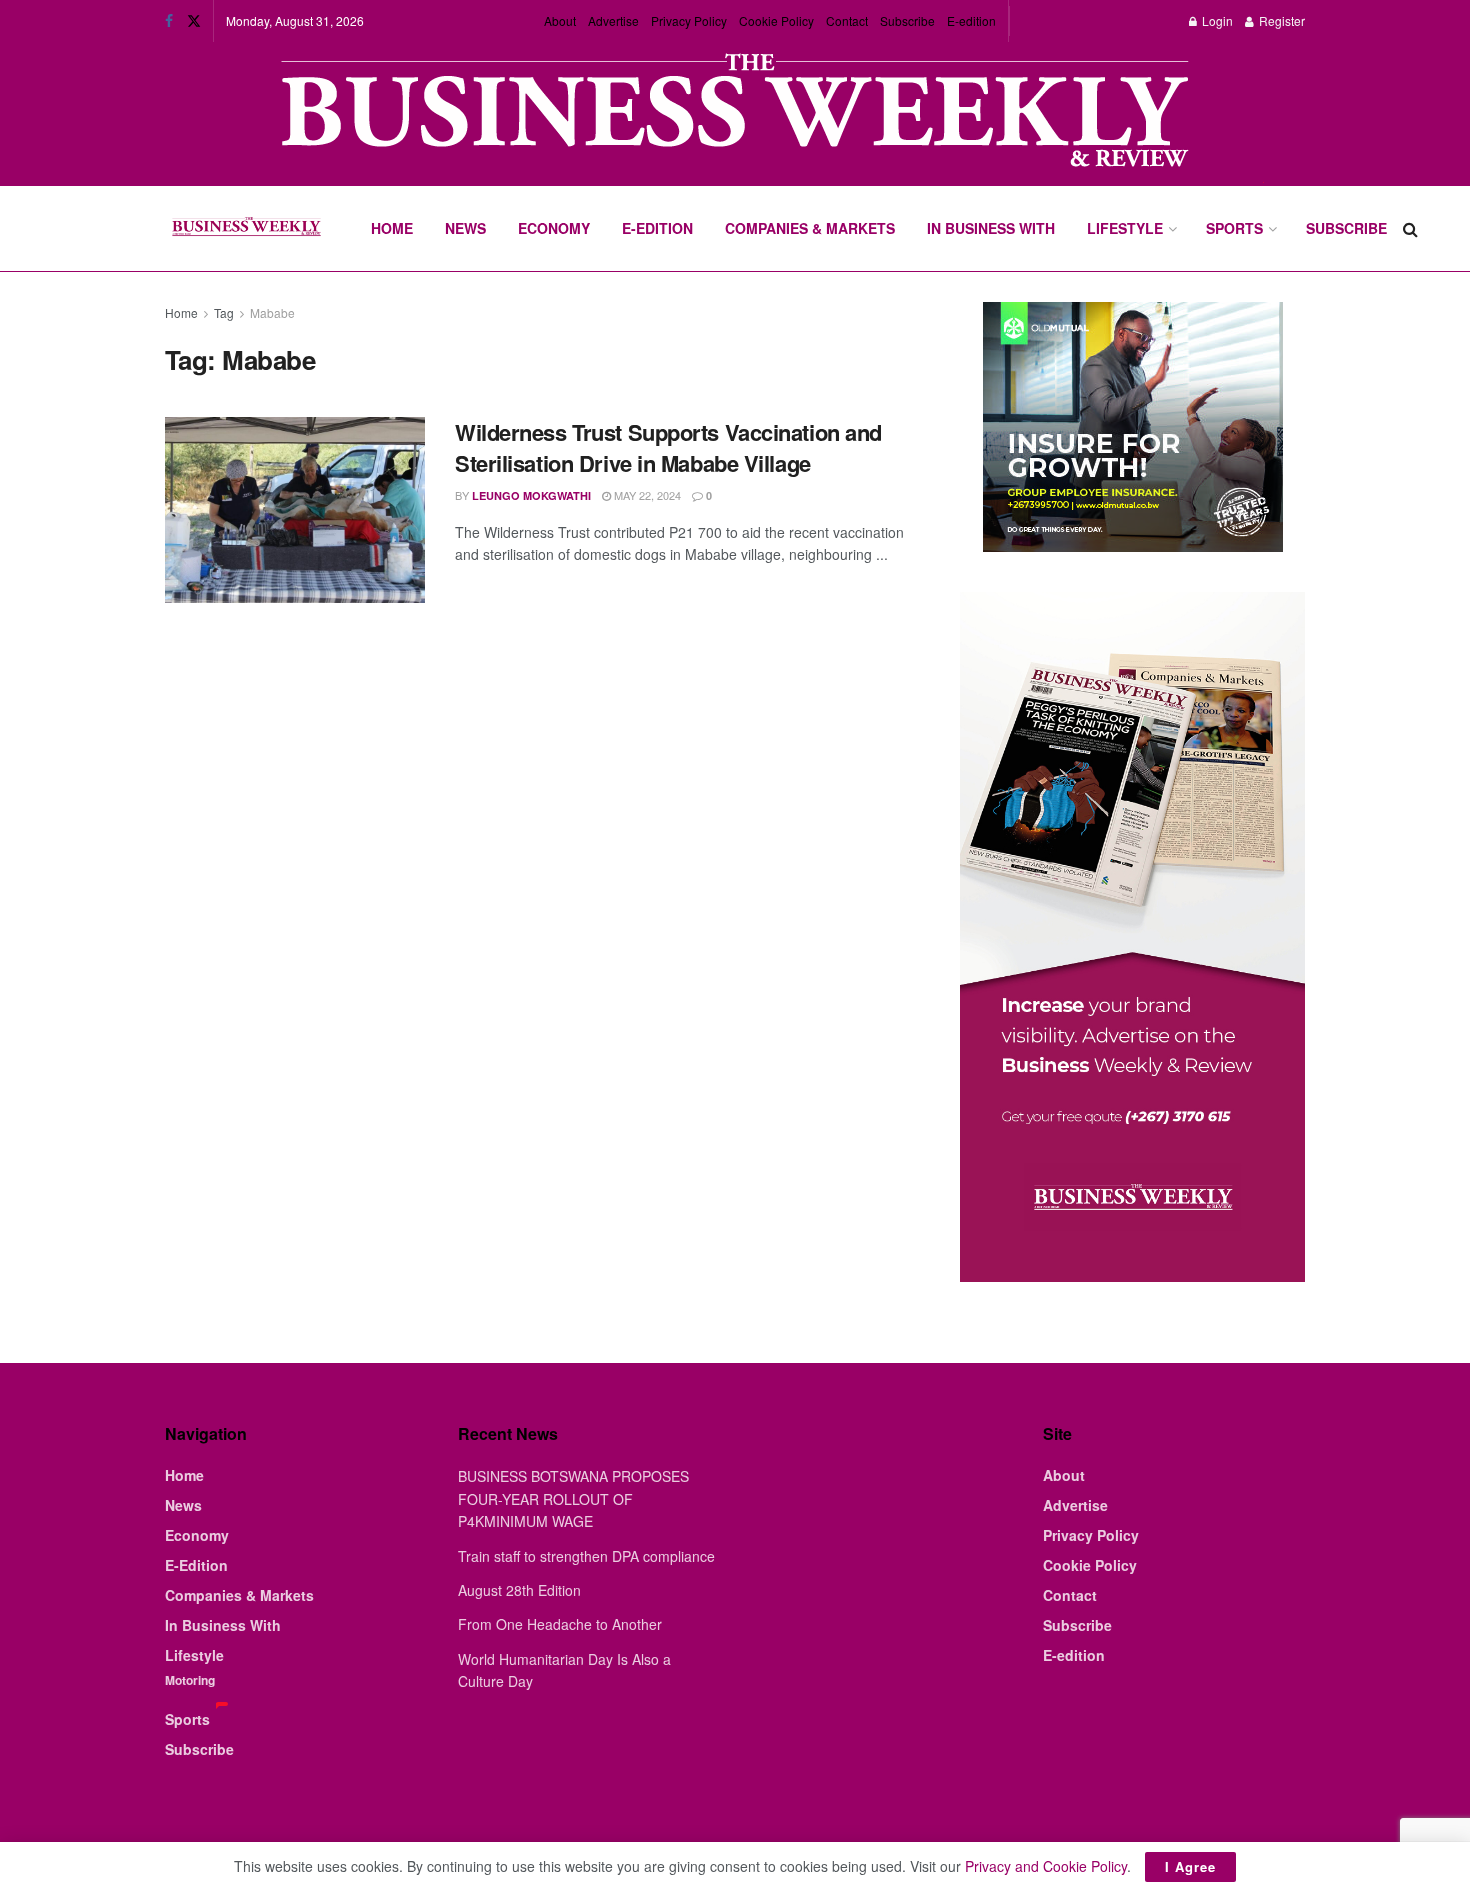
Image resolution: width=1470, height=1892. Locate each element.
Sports (1234, 228)
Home (392, 228)
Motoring (190, 1680)
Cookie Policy (776, 20)
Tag (224, 312)
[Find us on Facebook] (169, 21)
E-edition (971, 20)
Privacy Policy (689, 20)
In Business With (991, 228)
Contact (847, 20)
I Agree (1190, 1866)
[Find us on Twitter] (194, 21)
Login (1216, 20)
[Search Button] (1410, 228)
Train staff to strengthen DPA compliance (586, 1556)
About (560, 20)
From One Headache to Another (560, 1624)
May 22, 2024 (646, 495)
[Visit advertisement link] (735, 112)
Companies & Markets (810, 228)
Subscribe (907, 20)
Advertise (613, 20)
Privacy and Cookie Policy (1046, 1866)
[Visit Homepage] (246, 229)
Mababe (272, 312)
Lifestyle (1125, 228)
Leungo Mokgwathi (531, 495)
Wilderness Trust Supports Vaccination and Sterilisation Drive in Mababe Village (668, 447)
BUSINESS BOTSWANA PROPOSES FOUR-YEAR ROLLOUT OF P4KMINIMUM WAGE (573, 1498)
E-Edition (657, 228)
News (465, 228)
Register (1280, 20)
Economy (554, 228)
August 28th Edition (519, 1590)
